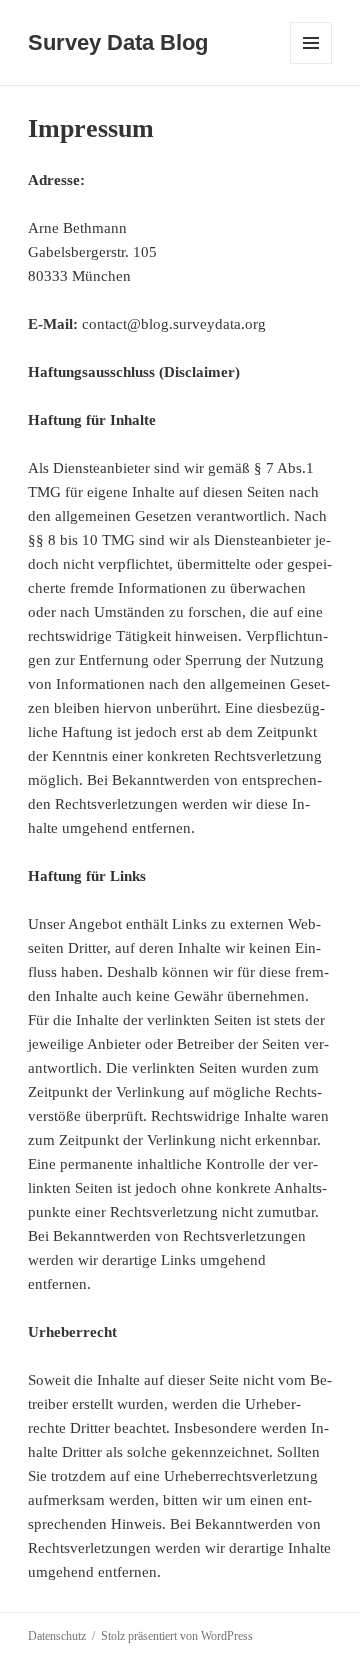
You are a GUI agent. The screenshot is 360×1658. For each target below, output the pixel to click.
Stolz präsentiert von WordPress (177, 1636)
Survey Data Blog (118, 42)
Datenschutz (57, 1636)
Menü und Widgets (311, 63)
